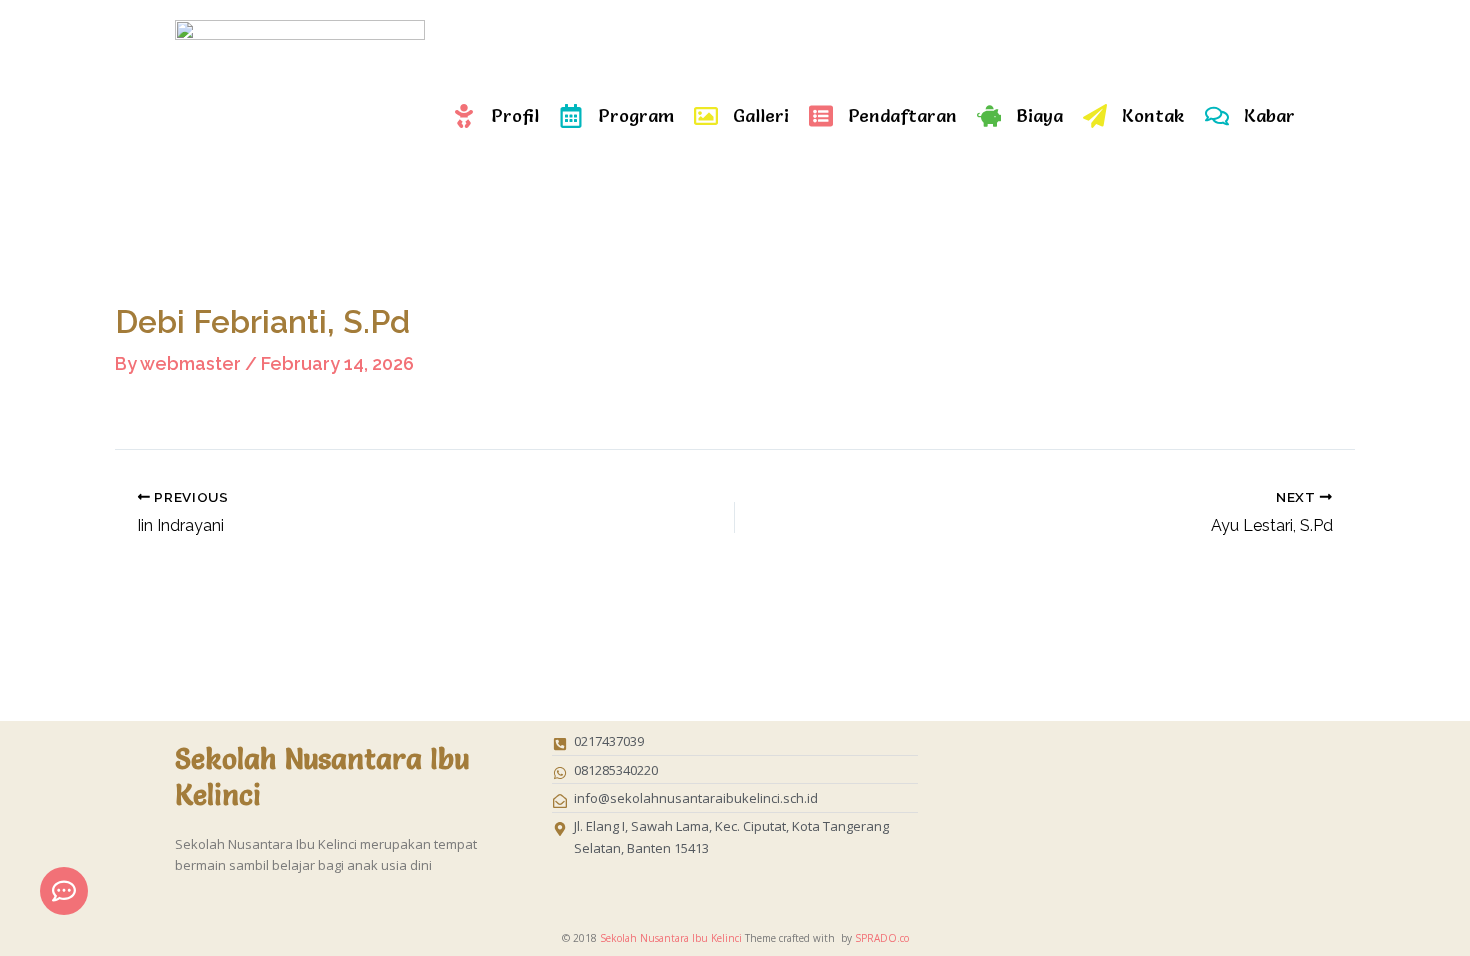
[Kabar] (1217, 116)
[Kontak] (1095, 116)
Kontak (1153, 115)
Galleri (761, 115)
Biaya (1039, 115)
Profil (515, 115)
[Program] (571, 116)
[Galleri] (706, 116)
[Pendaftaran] (821, 116)
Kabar (1269, 115)
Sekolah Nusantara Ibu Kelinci (671, 938)
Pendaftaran (902, 115)
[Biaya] (989, 116)
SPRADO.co (882, 938)
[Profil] (464, 116)
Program (636, 115)
